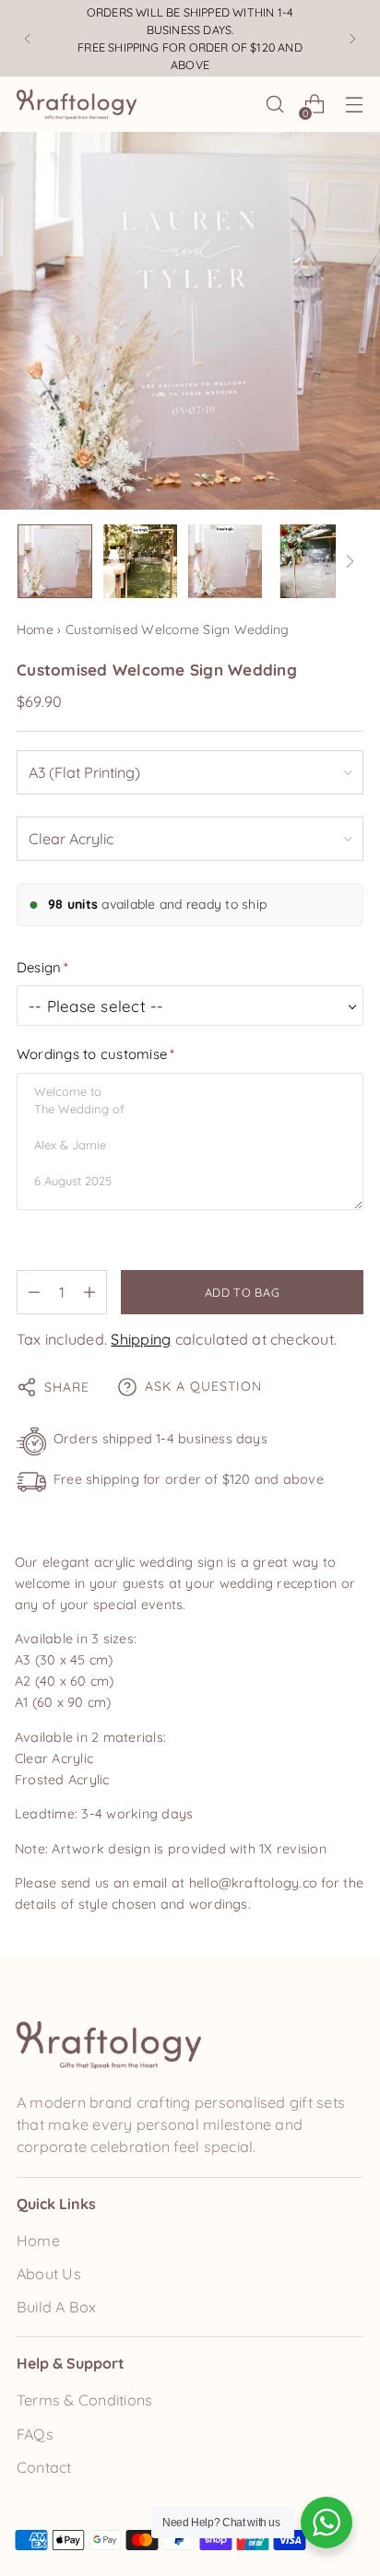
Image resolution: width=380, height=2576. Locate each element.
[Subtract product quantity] (34, 1292)
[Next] (352, 38)
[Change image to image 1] (55, 561)
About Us (49, 2274)
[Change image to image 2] (140, 561)
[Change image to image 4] (310, 561)
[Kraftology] (77, 105)
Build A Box (57, 2307)
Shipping (141, 1339)
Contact (44, 2467)
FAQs (35, 2434)
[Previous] (28, 38)
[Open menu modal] (354, 105)
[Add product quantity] (89, 1292)
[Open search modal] (274, 105)
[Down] (350, 561)
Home (35, 629)
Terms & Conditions (84, 2400)
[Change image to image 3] (225, 561)
